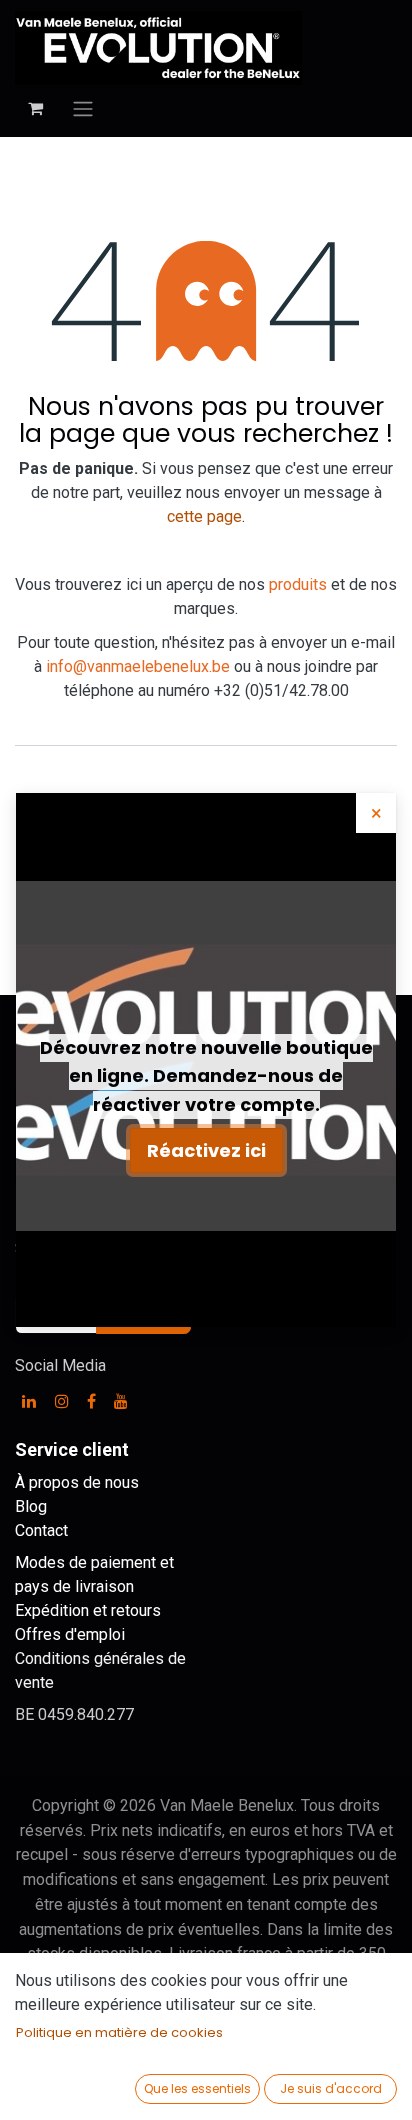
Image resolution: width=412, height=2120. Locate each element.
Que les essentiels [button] (197, 2088)
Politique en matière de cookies (119, 2032)
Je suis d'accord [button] (331, 2088)
